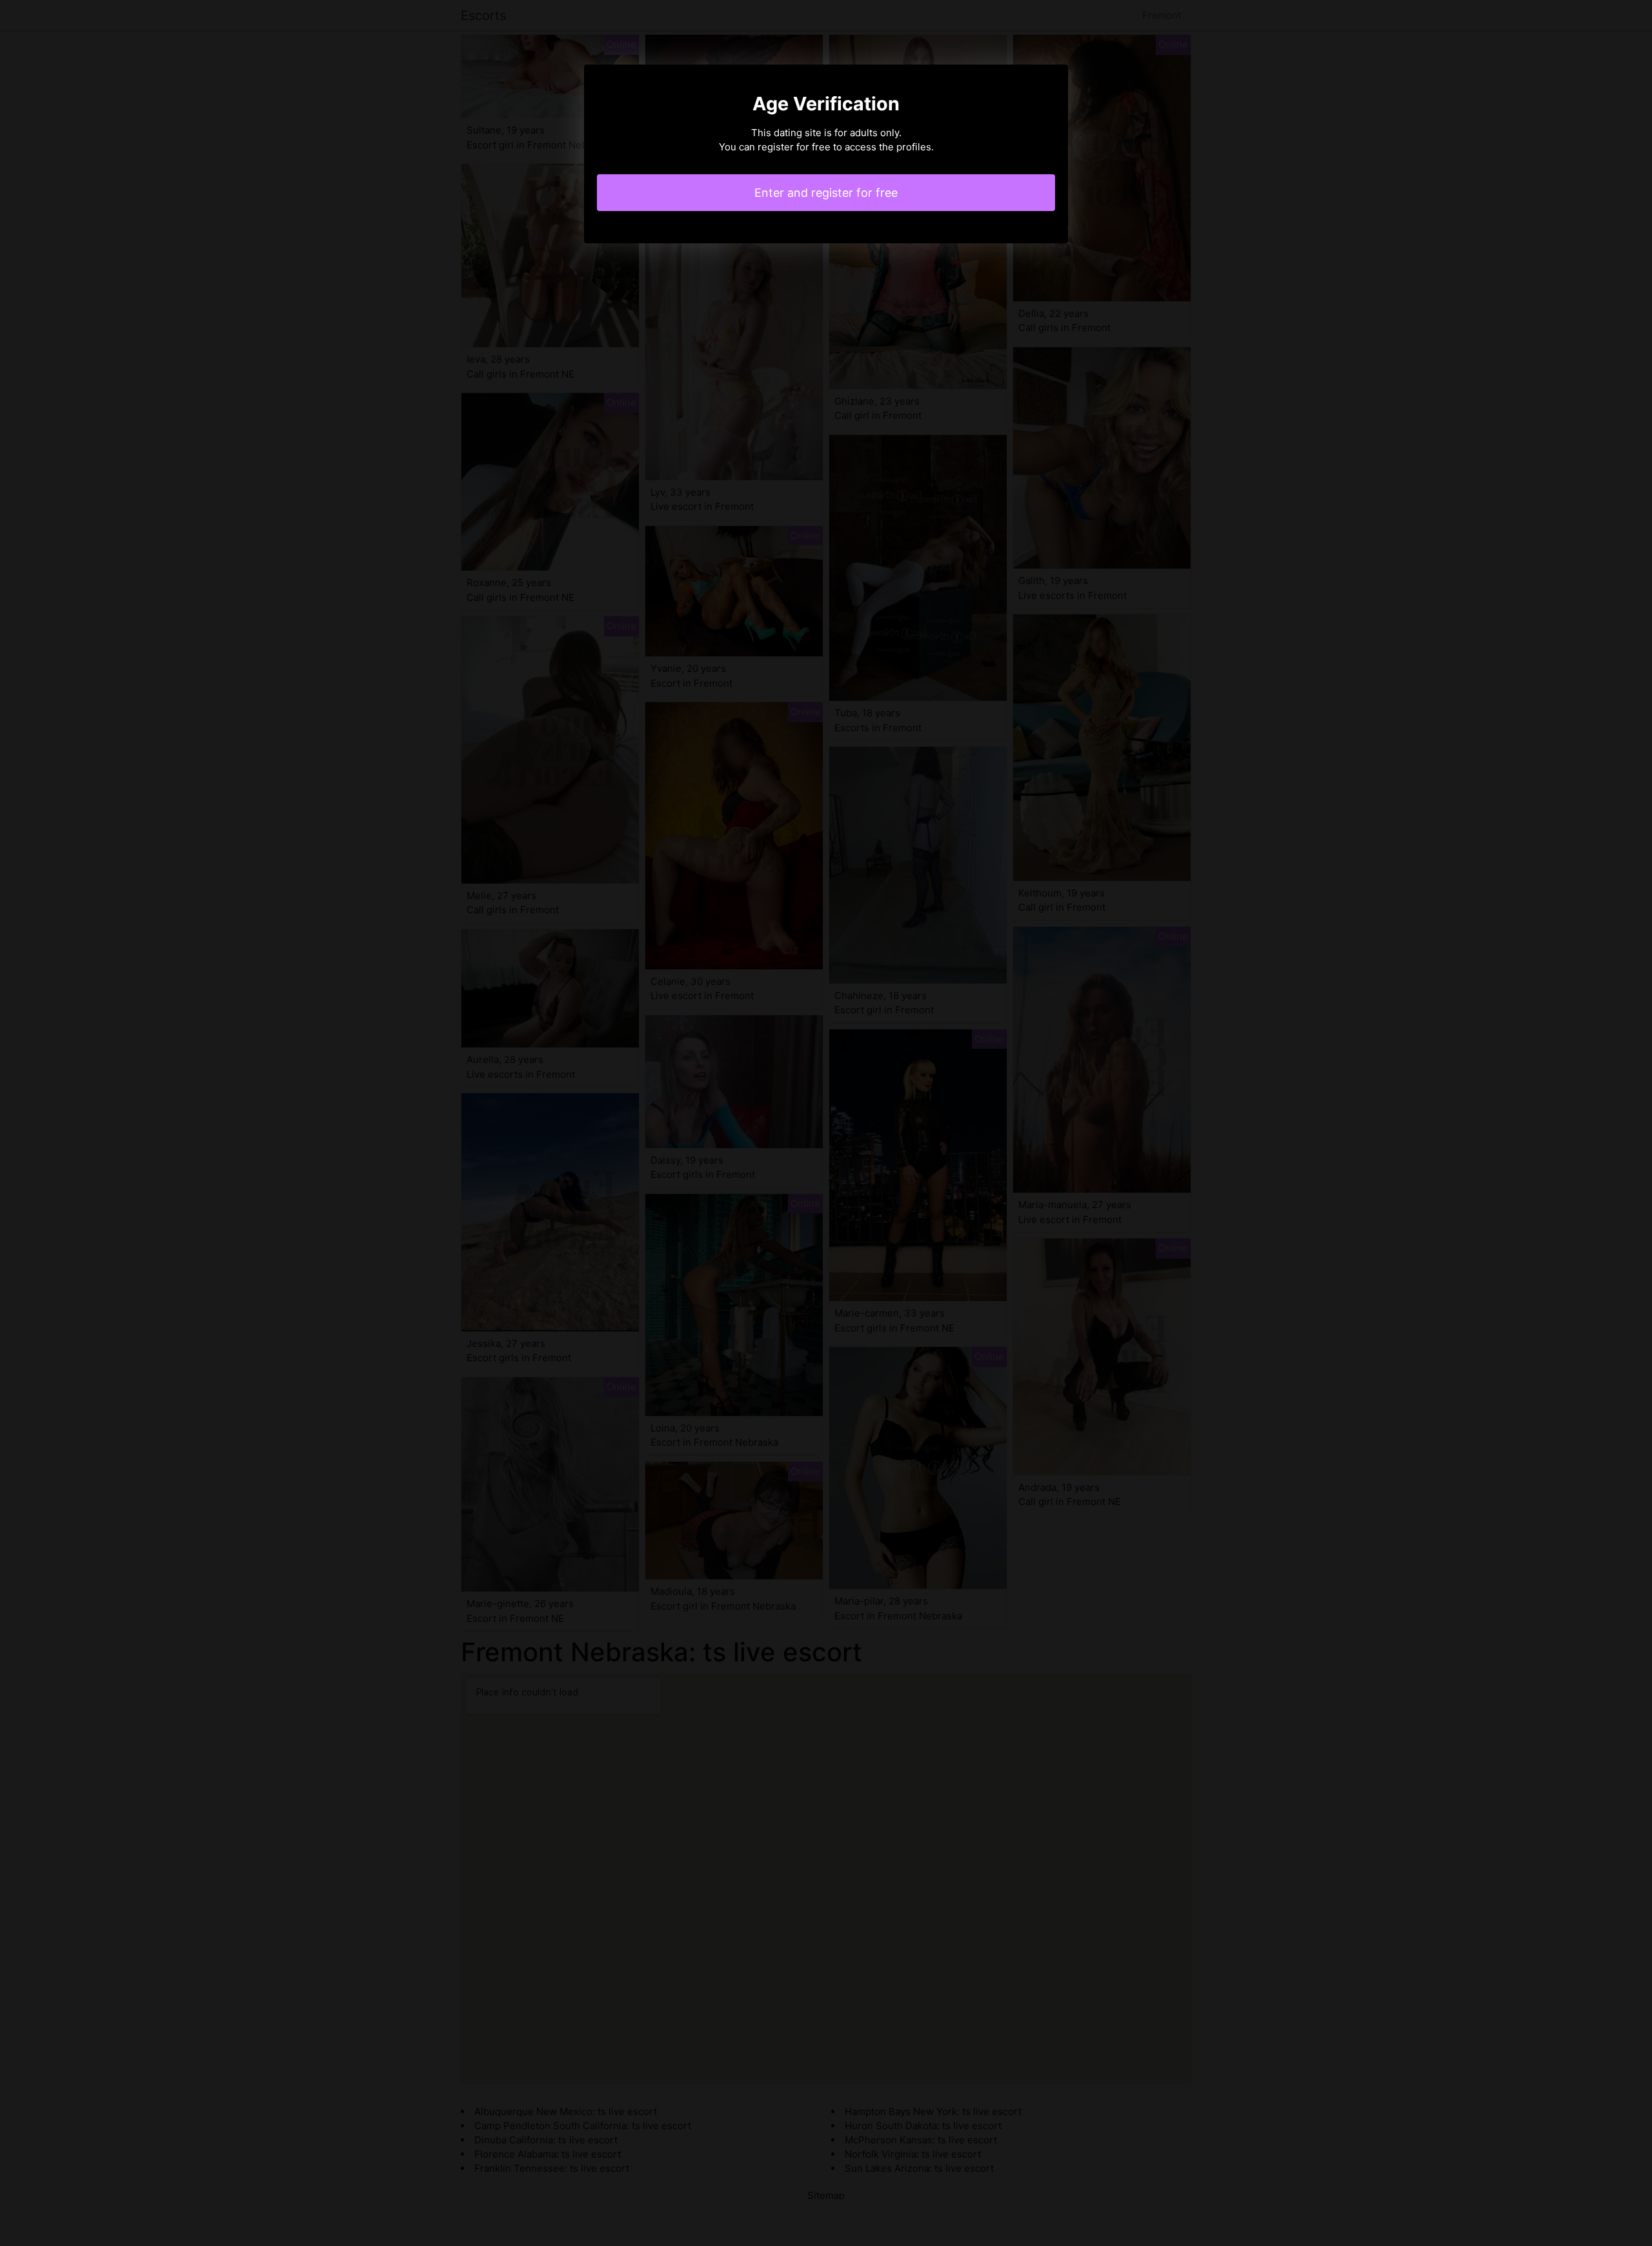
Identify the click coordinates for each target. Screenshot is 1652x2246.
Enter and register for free (826, 193)
